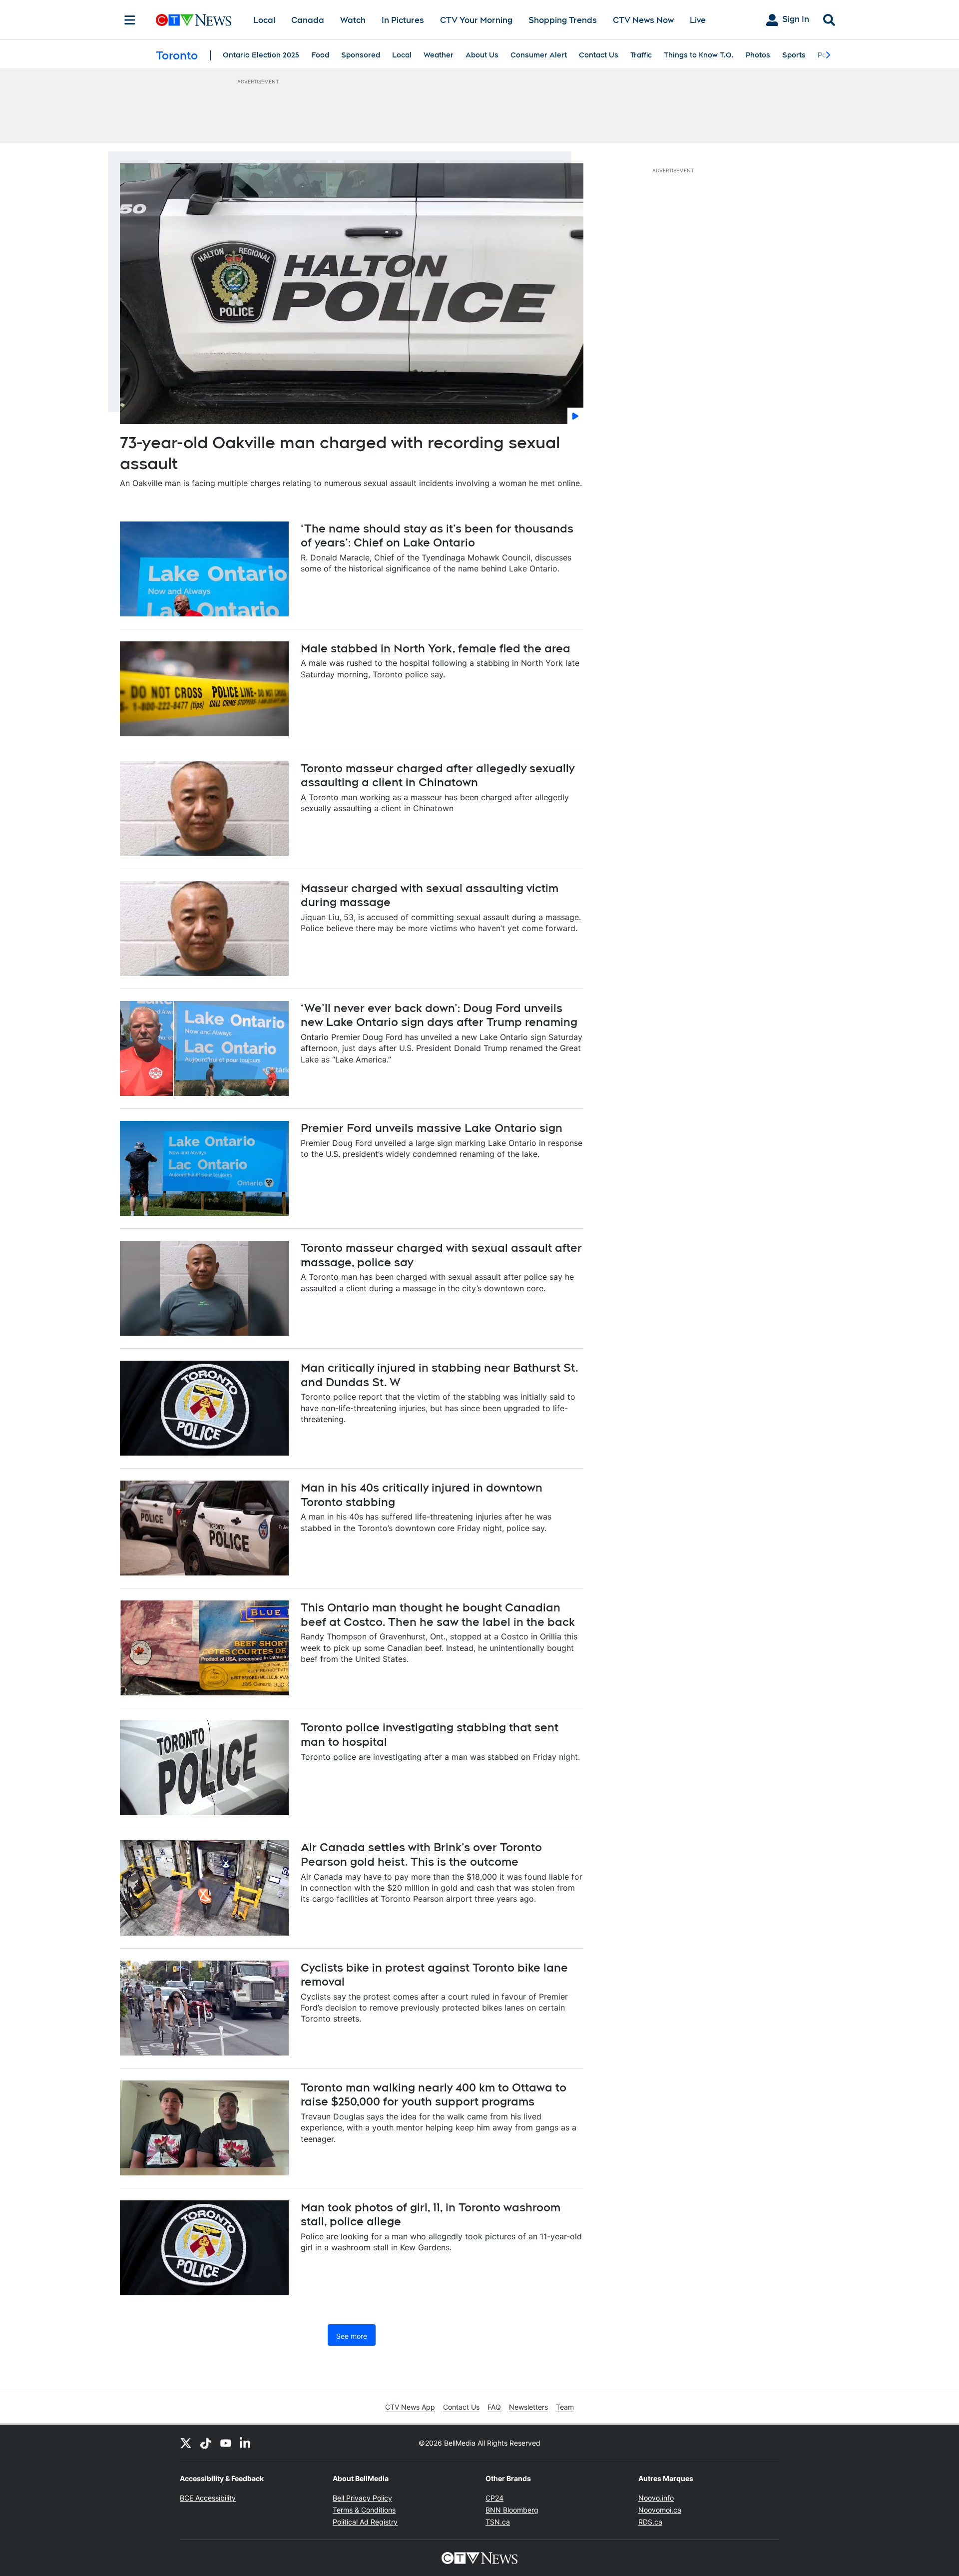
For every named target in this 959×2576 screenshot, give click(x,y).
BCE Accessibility (208, 2498)
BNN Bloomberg (512, 2510)
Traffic (641, 55)
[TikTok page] (206, 2443)
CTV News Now (643, 20)
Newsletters (528, 2407)
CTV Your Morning (476, 20)
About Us (482, 55)
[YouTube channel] (226, 2443)
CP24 (494, 2498)
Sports (794, 55)
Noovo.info (656, 2498)
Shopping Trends (563, 20)
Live (698, 20)
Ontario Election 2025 (261, 55)
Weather (439, 55)
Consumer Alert (539, 55)
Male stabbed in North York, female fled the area (436, 648)
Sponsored (361, 55)
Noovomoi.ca (660, 2510)
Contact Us (599, 55)
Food (320, 55)
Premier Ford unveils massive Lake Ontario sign (432, 1128)
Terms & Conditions (364, 2510)
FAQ (494, 2407)
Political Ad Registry (365, 2522)
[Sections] (130, 20)
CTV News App (410, 2407)
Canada (308, 20)
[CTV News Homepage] (194, 20)
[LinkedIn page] (246, 2443)
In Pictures (403, 20)
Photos (758, 55)
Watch (353, 20)
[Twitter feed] (186, 2443)
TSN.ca (498, 2522)
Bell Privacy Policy (362, 2498)
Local (264, 20)
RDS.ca (650, 2522)
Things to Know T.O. (699, 55)
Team (565, 2407)
